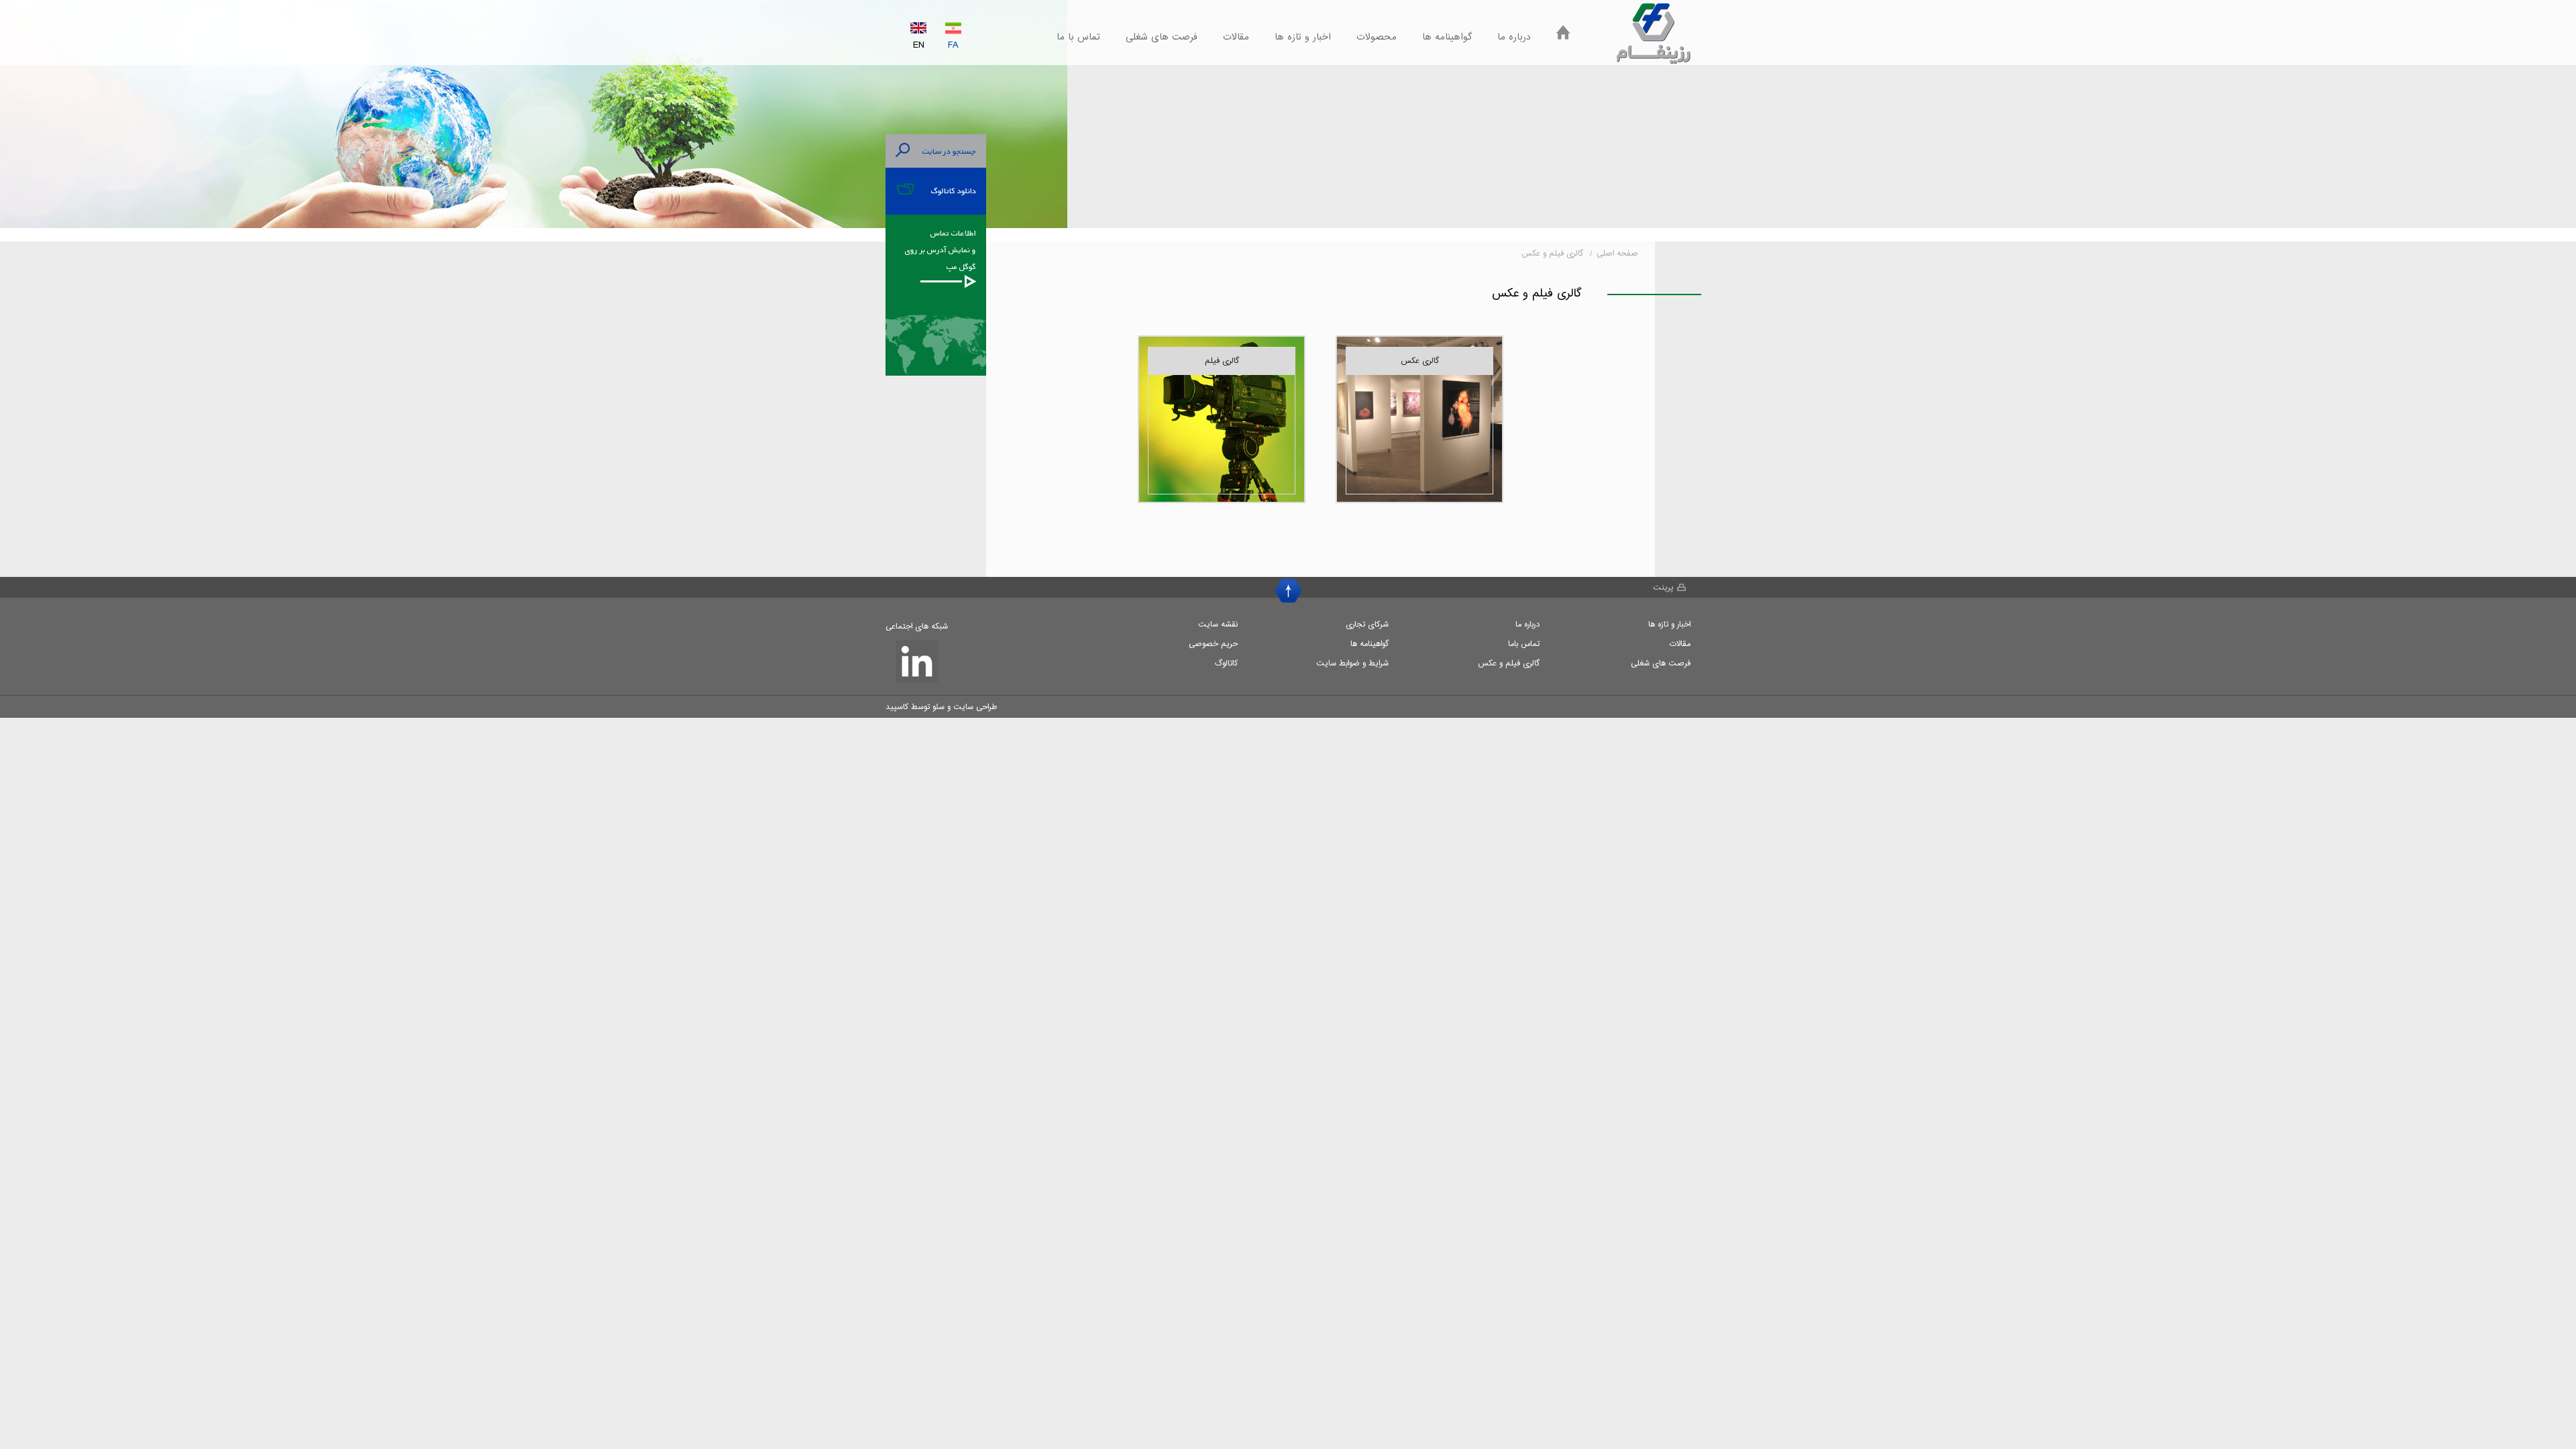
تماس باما (1524, 644)
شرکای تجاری (1367, 624)
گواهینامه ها (1447, 37)
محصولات (1377, 37)
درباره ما (1514, 37)
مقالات (1236, 37)
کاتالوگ (1226, 663)
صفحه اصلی (1617, 253)
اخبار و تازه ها (1303, 37)
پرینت (1663, 587)
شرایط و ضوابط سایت (1352, 663)
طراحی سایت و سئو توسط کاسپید (941, 707)
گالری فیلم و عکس (1509, 663)
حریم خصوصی (1213, 644)
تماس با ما (1078, 37)
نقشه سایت (1218, 624)
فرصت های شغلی (1162, 37)
